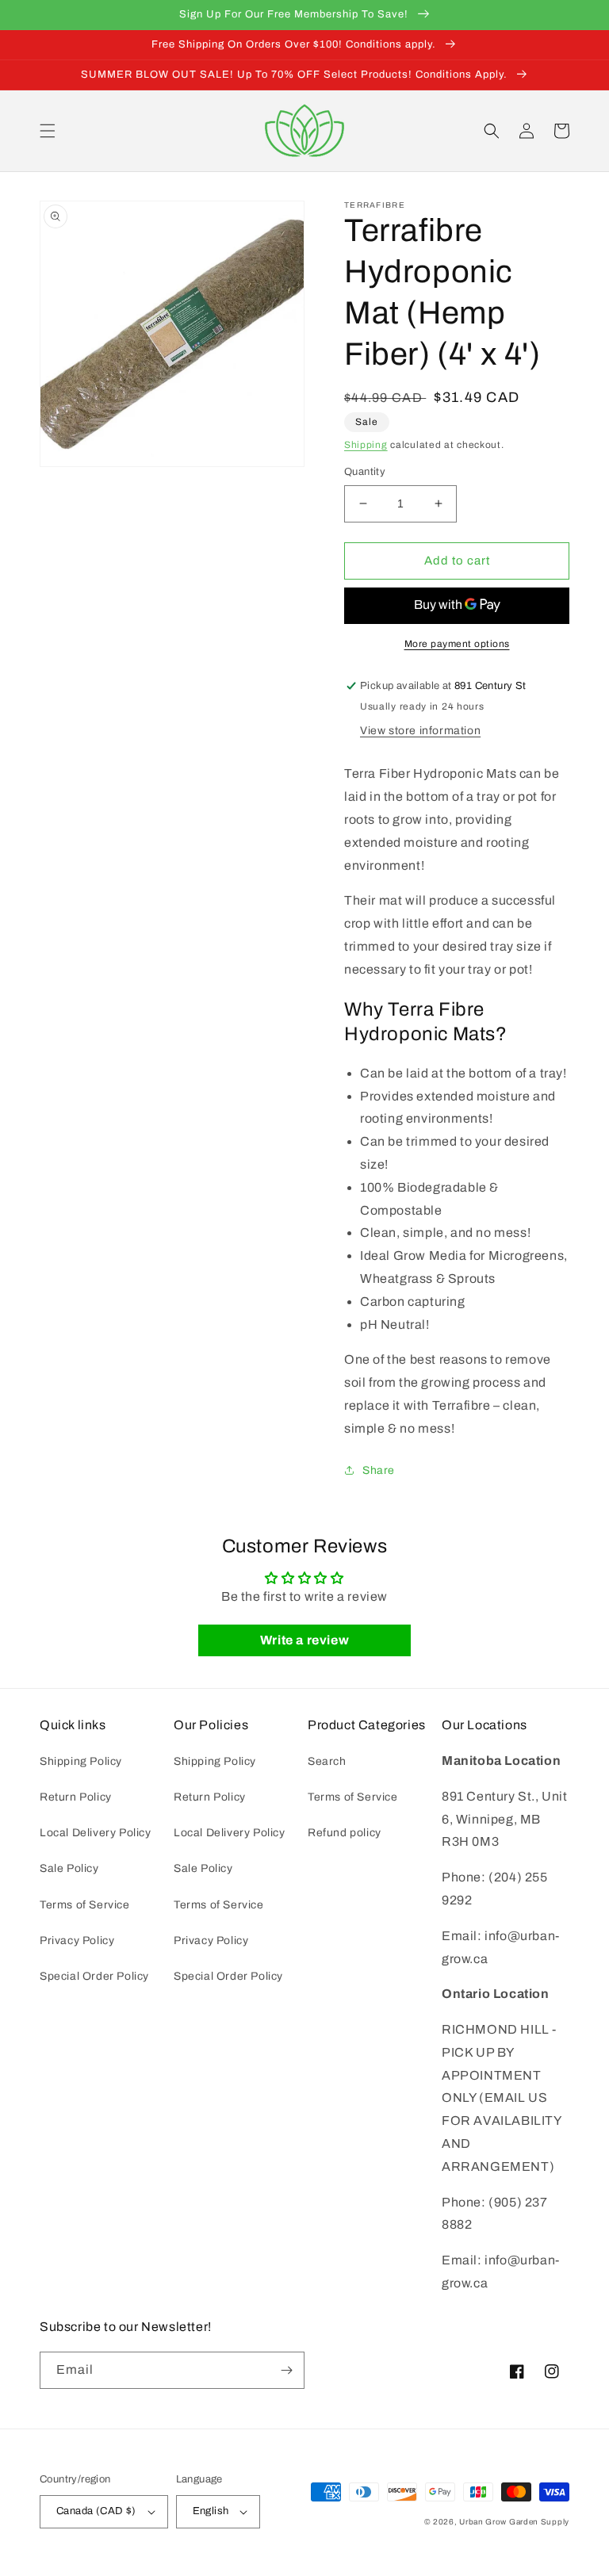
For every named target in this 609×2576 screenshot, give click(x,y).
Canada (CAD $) (96, 2511)
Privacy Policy (77, 1941)
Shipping (366, 445)
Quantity (365, 472)
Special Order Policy (94, 1976)
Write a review (304, 1640)
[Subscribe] (286, 2370)
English (211, 2511)
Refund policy (345, 1833)
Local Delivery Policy (96, 1833)
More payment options (457, 644)
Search (327, 1761)
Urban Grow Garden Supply (514, 2522)
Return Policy (76, 1797)
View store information (420, 731)
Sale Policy (69, 1868)
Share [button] (379, 1470)
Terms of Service (85, 1905)
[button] (48, 131)
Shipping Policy (81, 1761)
